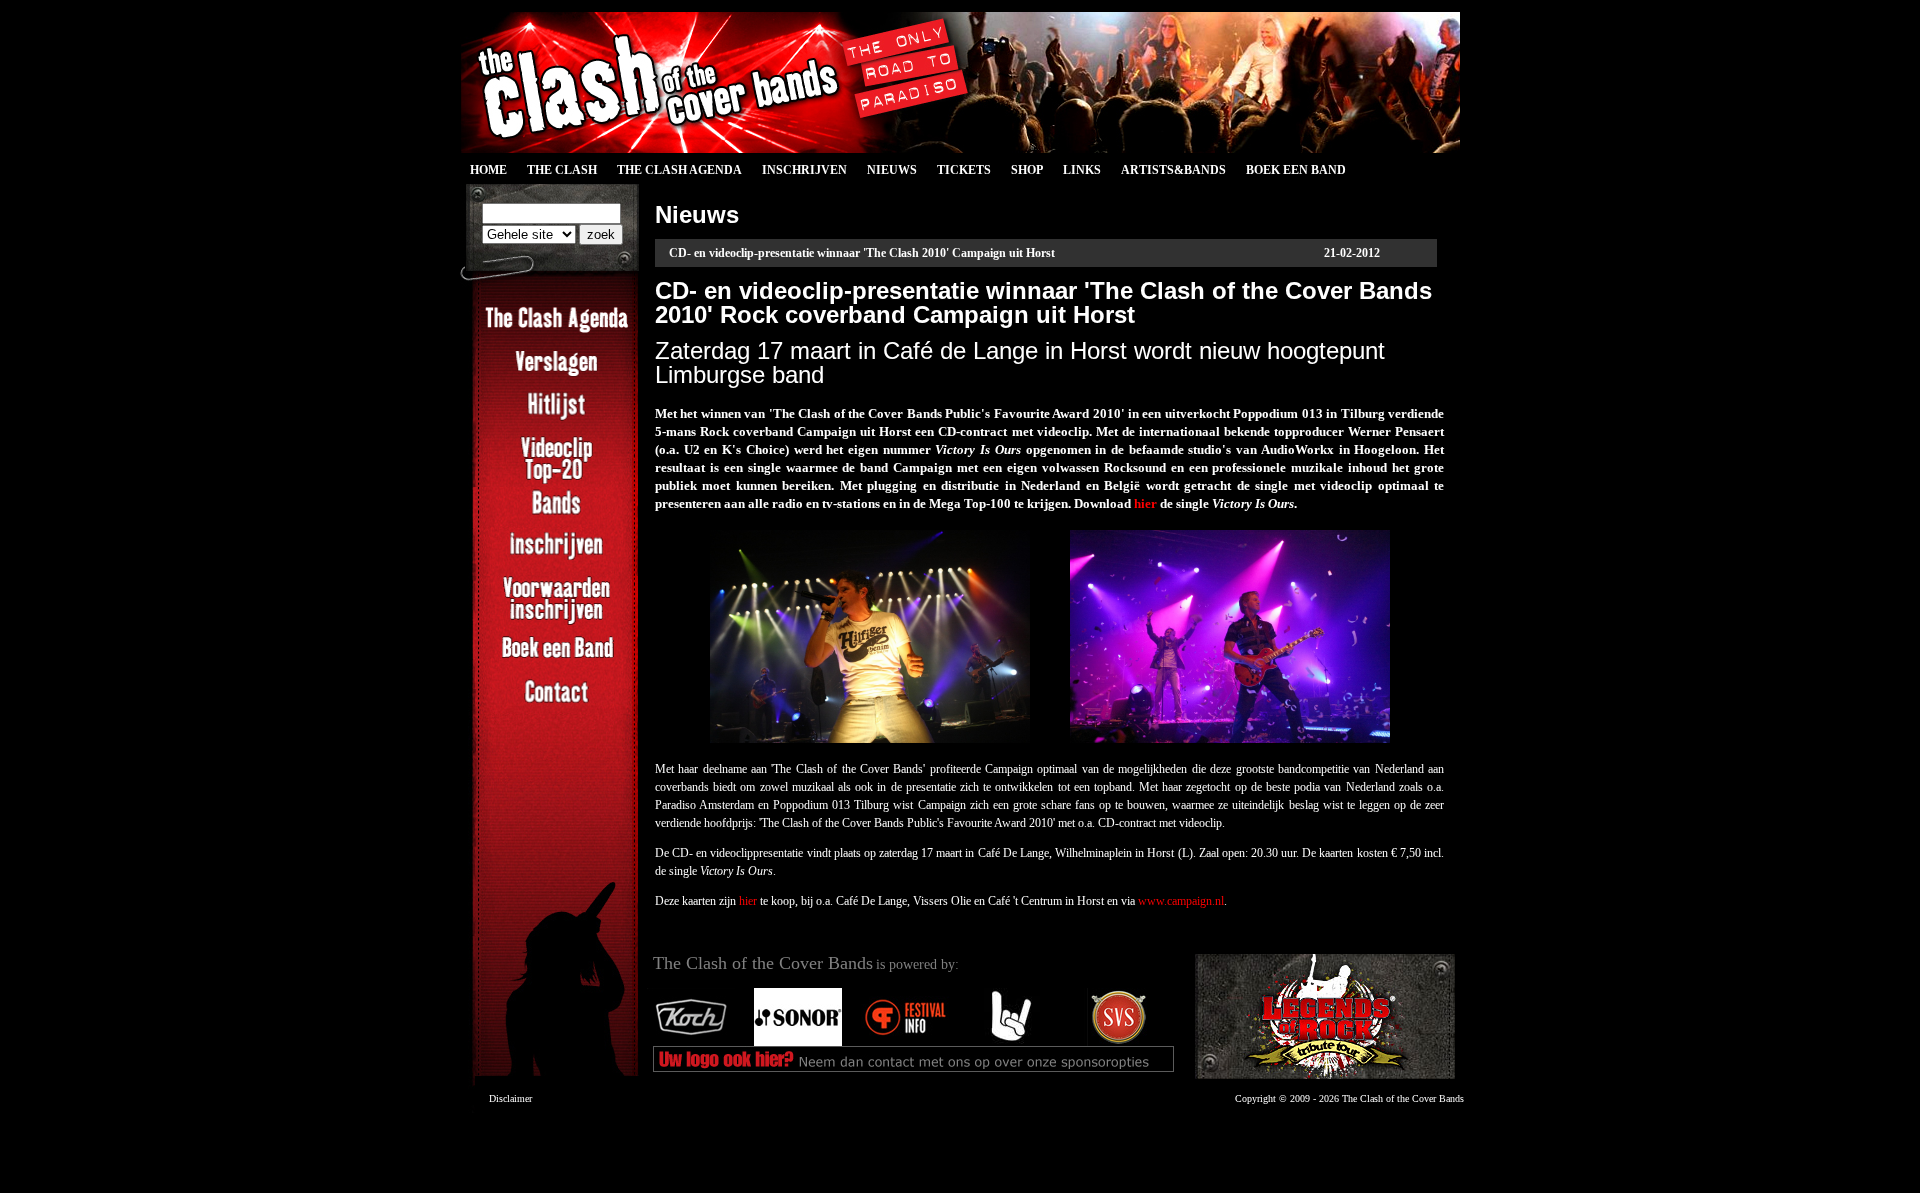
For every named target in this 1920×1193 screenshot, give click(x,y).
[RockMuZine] (1012, 1042)
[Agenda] (556, 331)
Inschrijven (804, 170)
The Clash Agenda (679, 170)
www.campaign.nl (1181, 901)
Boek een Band (1296, 170)
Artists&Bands (1173, 170)
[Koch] (691, 1042)
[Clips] (556, 482)
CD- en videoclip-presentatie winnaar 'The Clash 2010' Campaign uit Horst (862, 253)
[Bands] (556, 514)
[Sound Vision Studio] (1119, 1042)
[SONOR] (798, 1042)
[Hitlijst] (556, 417)
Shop (1027, 170)
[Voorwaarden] (556, 622)
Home (488, 170)
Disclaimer (510, 1098)
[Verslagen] (556, 374)
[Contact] (556, 703)
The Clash (557, 173)
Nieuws (892, 170)
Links (1082, 170)
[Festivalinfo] (905, 1042)
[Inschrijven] (556, 557)
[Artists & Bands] (1325, 1016)
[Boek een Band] (556, 660)
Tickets (964, 170)
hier (1145, 503)
